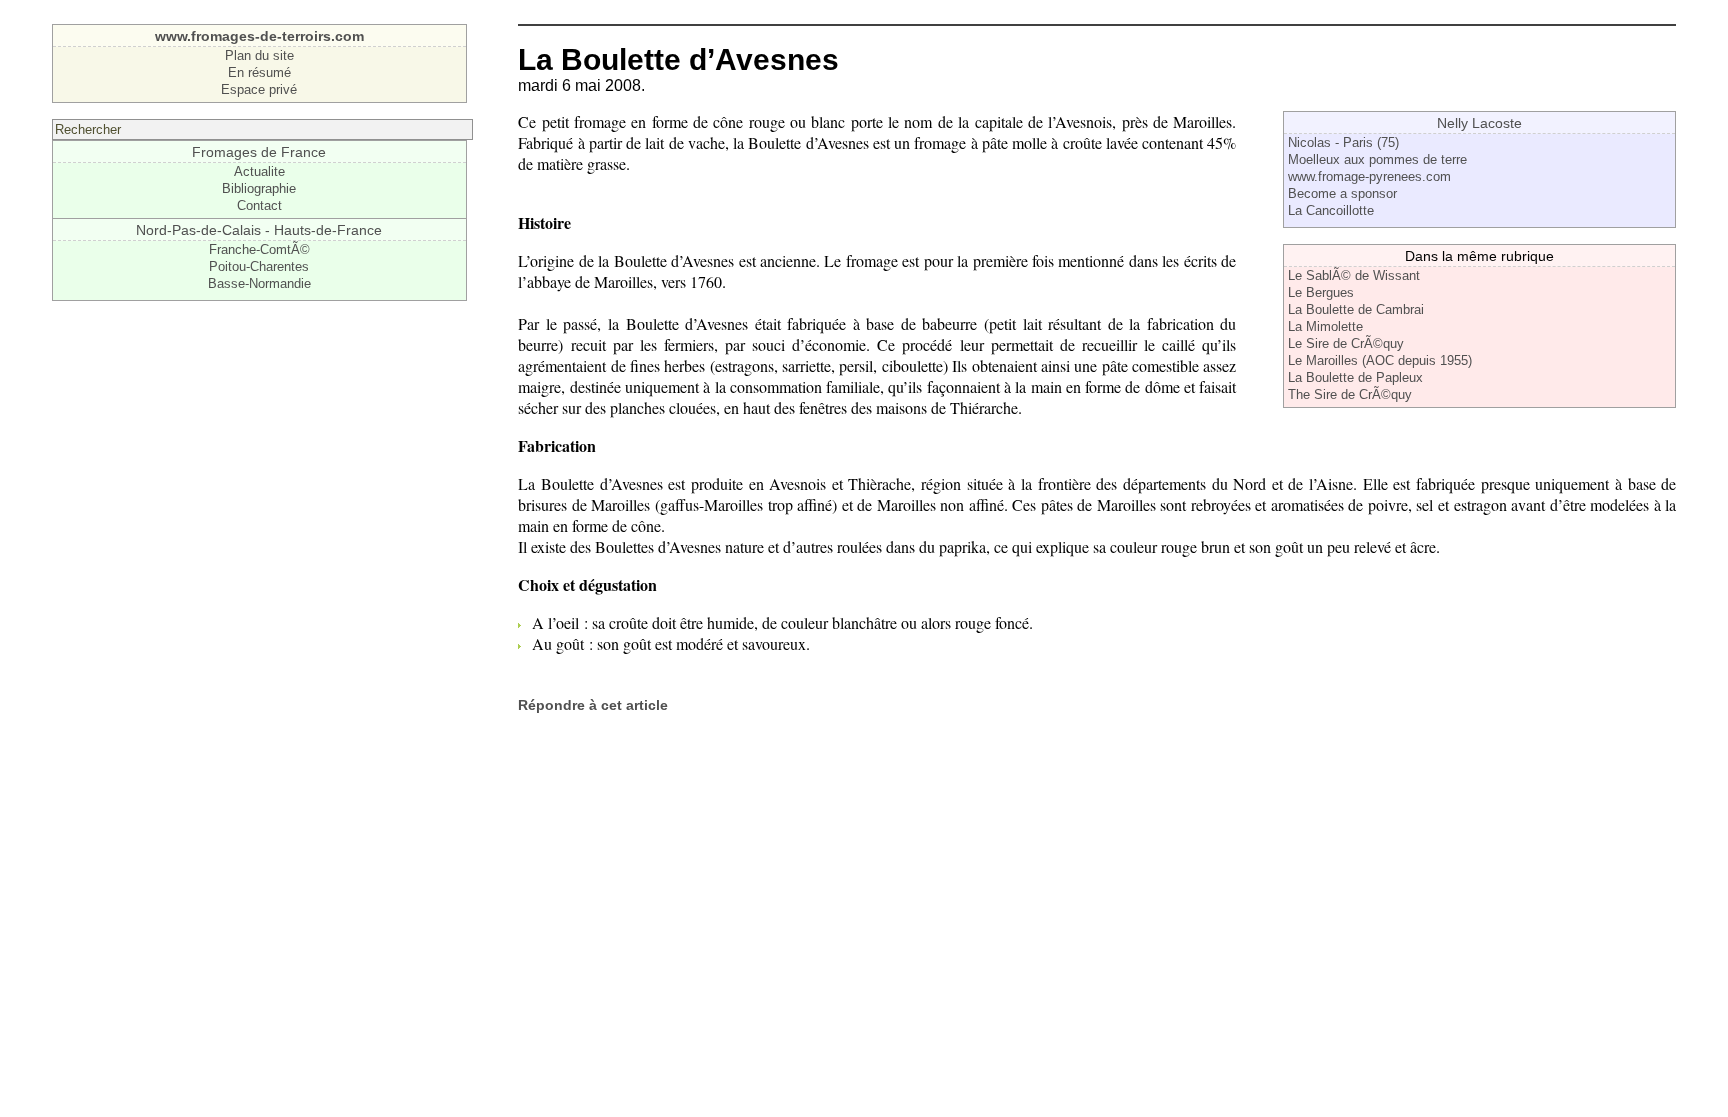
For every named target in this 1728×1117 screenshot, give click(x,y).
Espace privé (259, 89)
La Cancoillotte (1331, 210)
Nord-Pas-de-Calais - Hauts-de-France (259, 230)
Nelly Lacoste (1479, 123)
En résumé (259, 72)
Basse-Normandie (259, 283)
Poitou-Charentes (259, 266)
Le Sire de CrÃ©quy (1346, 343)
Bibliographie (259, 188)
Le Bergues (1321, 292)
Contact (259, 205)
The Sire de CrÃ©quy (1350, 394)
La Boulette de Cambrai (1356, 309)
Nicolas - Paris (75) (1343, 142)
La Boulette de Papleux (1355, 377)
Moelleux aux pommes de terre (1377, 159)
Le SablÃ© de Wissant (1354, 275)
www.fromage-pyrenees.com (1369, 176)
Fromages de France (259, 152)
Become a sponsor (1342, 193)
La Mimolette (1325, 326)
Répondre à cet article (593, 705)
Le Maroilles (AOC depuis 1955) (1380, 360)
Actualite (259, 171)
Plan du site (259, 55)
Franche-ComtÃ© (259, 249)
